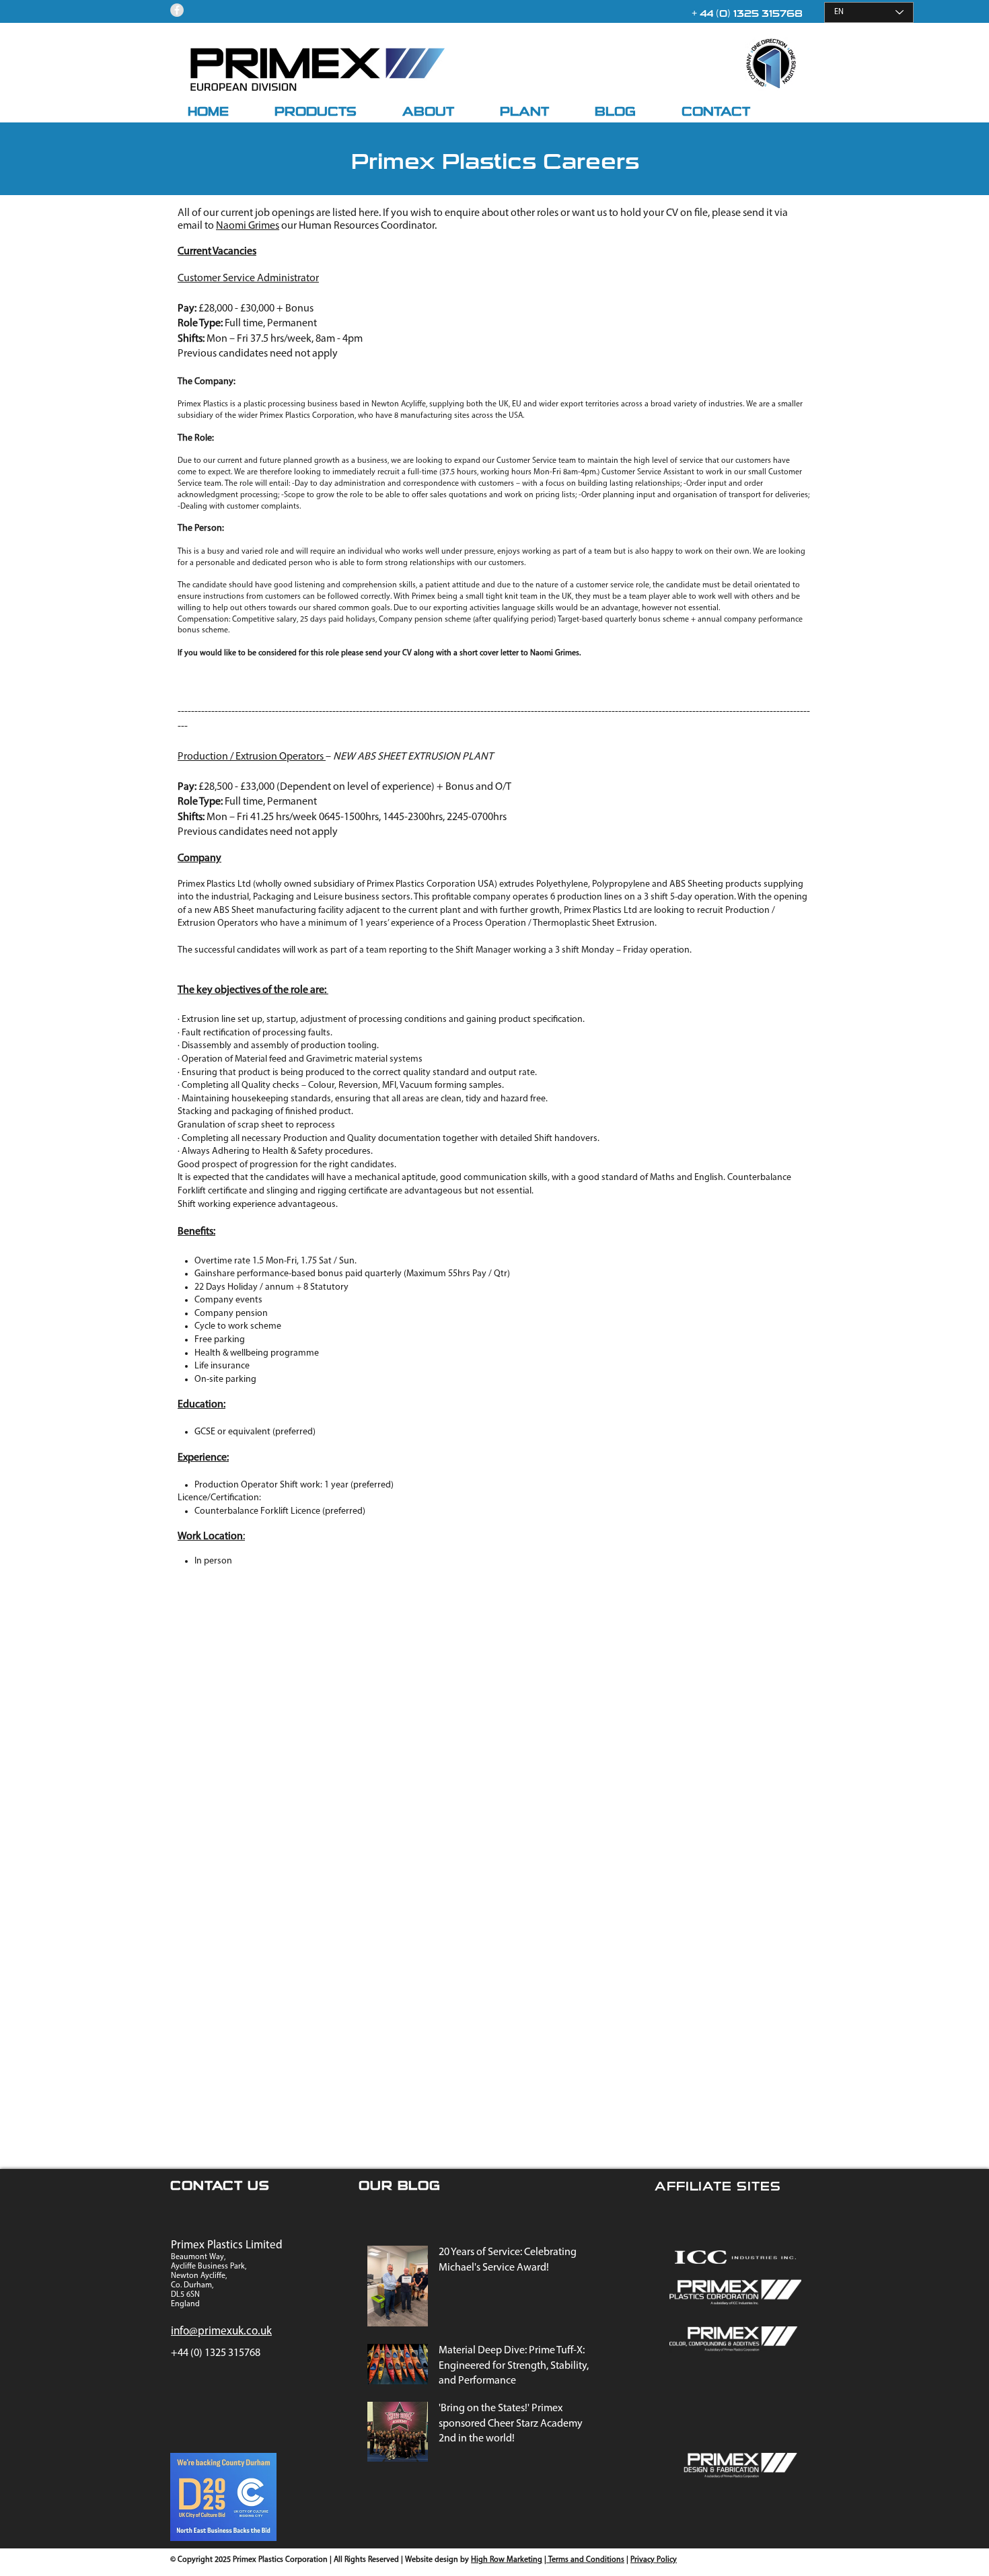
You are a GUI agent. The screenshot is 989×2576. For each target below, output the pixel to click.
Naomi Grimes (248, 226)
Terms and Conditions (585, 2560)
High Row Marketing (507, 2560)
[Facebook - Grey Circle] (177, 10)
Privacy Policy (654, 2560)
